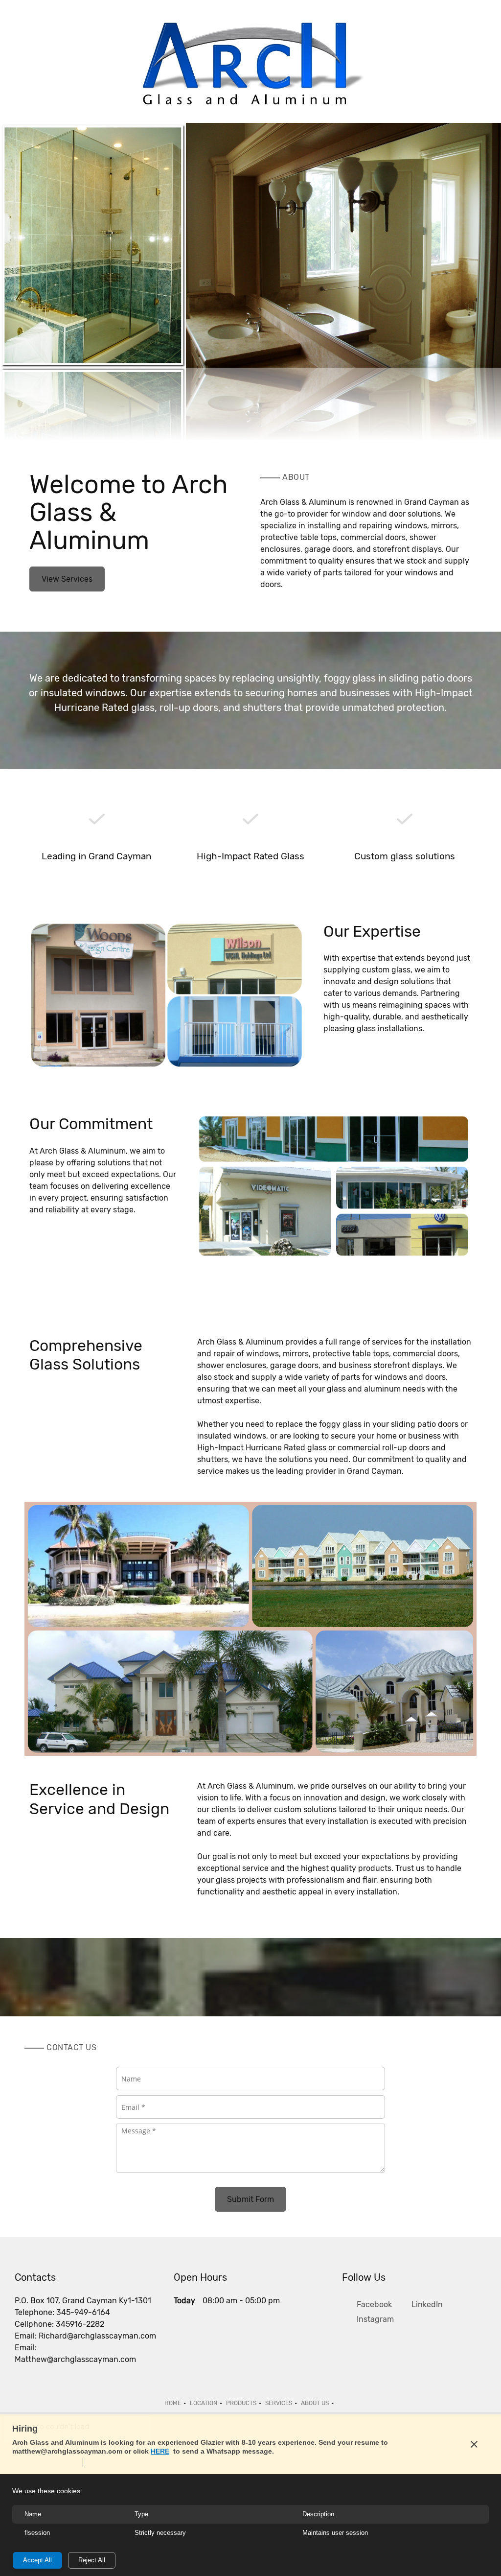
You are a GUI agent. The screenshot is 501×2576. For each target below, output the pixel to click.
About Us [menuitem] (315, 2403)
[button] (93, 245)
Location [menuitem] (204, 2403)
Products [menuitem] (241, 2403)
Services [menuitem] (279, 2403)
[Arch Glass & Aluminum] (250, 64)
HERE (160, 2451)
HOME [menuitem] (173, 2403)
